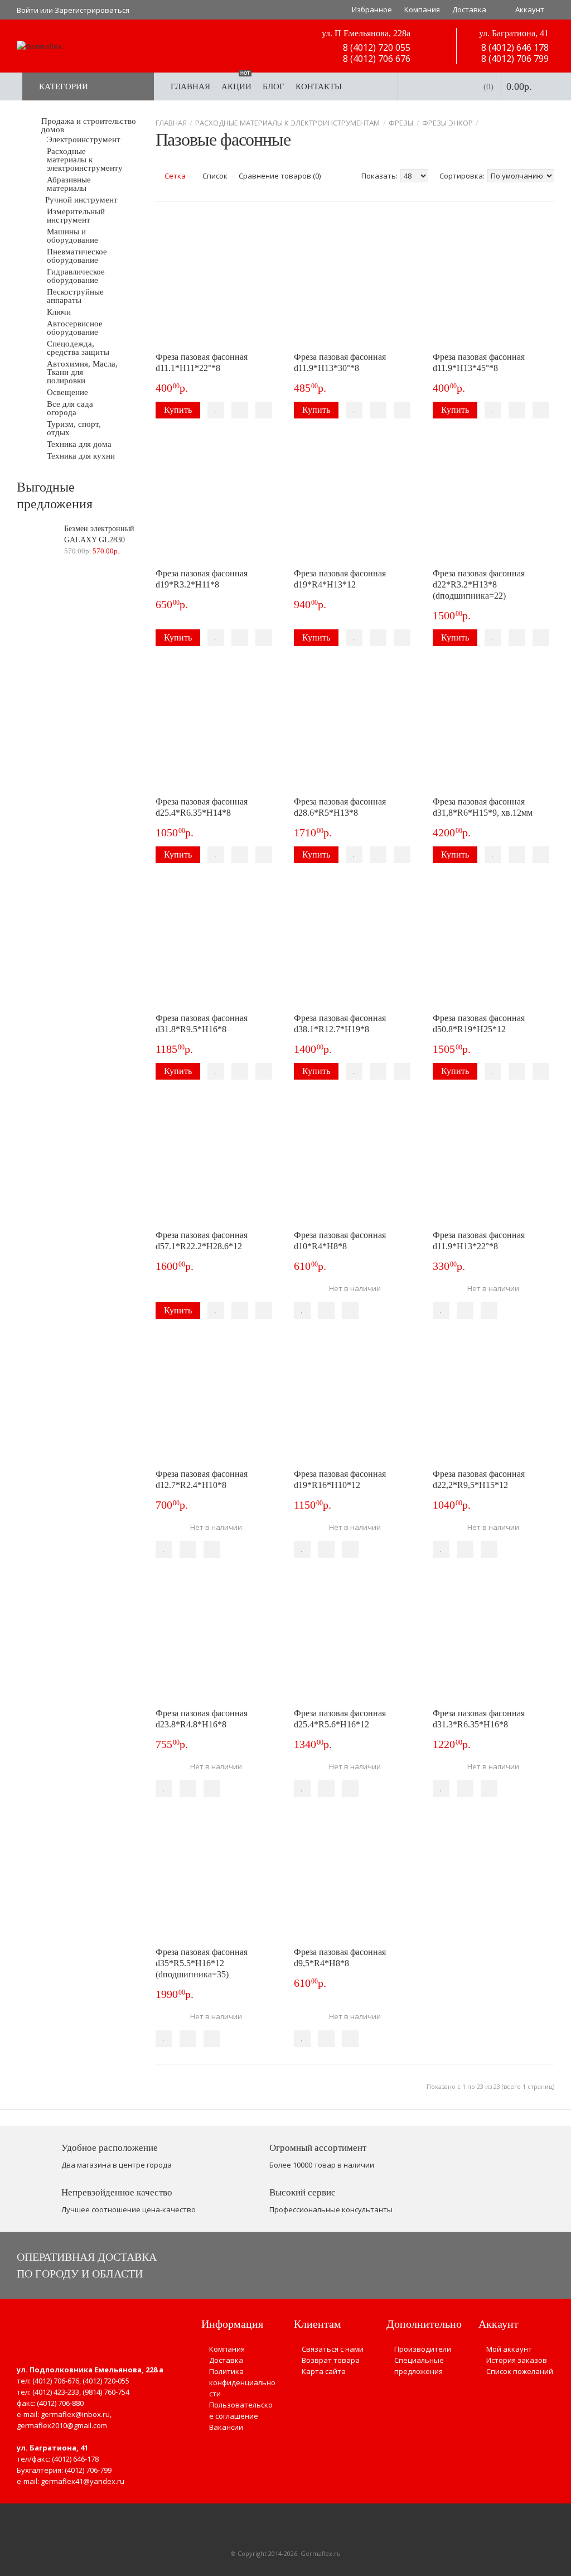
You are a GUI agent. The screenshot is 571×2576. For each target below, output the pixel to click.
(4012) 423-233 (56, 2392)
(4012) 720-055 (106, 2381)
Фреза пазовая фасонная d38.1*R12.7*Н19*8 (340, 1024)
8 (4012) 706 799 (514, 59)
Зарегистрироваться (92, 10)
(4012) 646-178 (75, 2459)
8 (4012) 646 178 (514, 47)
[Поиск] (378, 86)
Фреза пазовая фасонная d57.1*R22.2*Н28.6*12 (202, 1241)
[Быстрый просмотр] (264, 410)
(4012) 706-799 (88, 2470)
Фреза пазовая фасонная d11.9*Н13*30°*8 (340, 362)
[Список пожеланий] (216, 410)
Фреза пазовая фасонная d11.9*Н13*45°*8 (479, 362)
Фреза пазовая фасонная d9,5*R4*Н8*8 (340, 1958)
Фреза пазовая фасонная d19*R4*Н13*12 (340, 579)
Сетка (174, 176)
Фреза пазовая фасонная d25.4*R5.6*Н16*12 (340, 1719)
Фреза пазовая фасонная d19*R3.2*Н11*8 (202, 579)
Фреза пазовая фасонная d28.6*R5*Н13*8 (340, 807)
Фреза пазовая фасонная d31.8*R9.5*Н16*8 (202, 1024)
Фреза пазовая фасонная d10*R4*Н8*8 (340, 1241)
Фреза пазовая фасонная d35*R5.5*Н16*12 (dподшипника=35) (202, 1963)
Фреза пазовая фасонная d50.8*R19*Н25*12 (479, 1024)
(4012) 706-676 (56, 2381)
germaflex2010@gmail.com (62, 2425)
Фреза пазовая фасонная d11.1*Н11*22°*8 (202, 362)
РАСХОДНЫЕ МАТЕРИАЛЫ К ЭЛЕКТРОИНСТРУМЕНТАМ (287, 123)
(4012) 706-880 (60, 2403)
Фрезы (401, 123)
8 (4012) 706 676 (376, 59)
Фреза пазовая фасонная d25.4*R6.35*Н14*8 (202, 807)
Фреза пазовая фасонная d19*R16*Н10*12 (340, 1479)
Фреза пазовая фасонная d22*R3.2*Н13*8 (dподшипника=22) (479, 584)
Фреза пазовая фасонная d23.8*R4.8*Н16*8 (202, 1719)
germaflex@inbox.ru (75, 2414)
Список (214, 176)
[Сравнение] (240, 410)
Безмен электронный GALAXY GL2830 (99, 534)
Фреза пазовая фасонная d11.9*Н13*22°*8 (479, 1241)
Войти (28, 10)
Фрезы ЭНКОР (447, 123)
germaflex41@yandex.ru (83, 2481)
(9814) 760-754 (106, 2392)
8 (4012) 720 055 (376, 47)
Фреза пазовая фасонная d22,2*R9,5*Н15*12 (479, 1479)
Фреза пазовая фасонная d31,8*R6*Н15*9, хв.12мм (483, 807)
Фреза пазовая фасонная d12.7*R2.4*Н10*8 (202, 1479)
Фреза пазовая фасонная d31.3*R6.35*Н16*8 (479, 1719)
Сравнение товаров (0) (280, 176)
